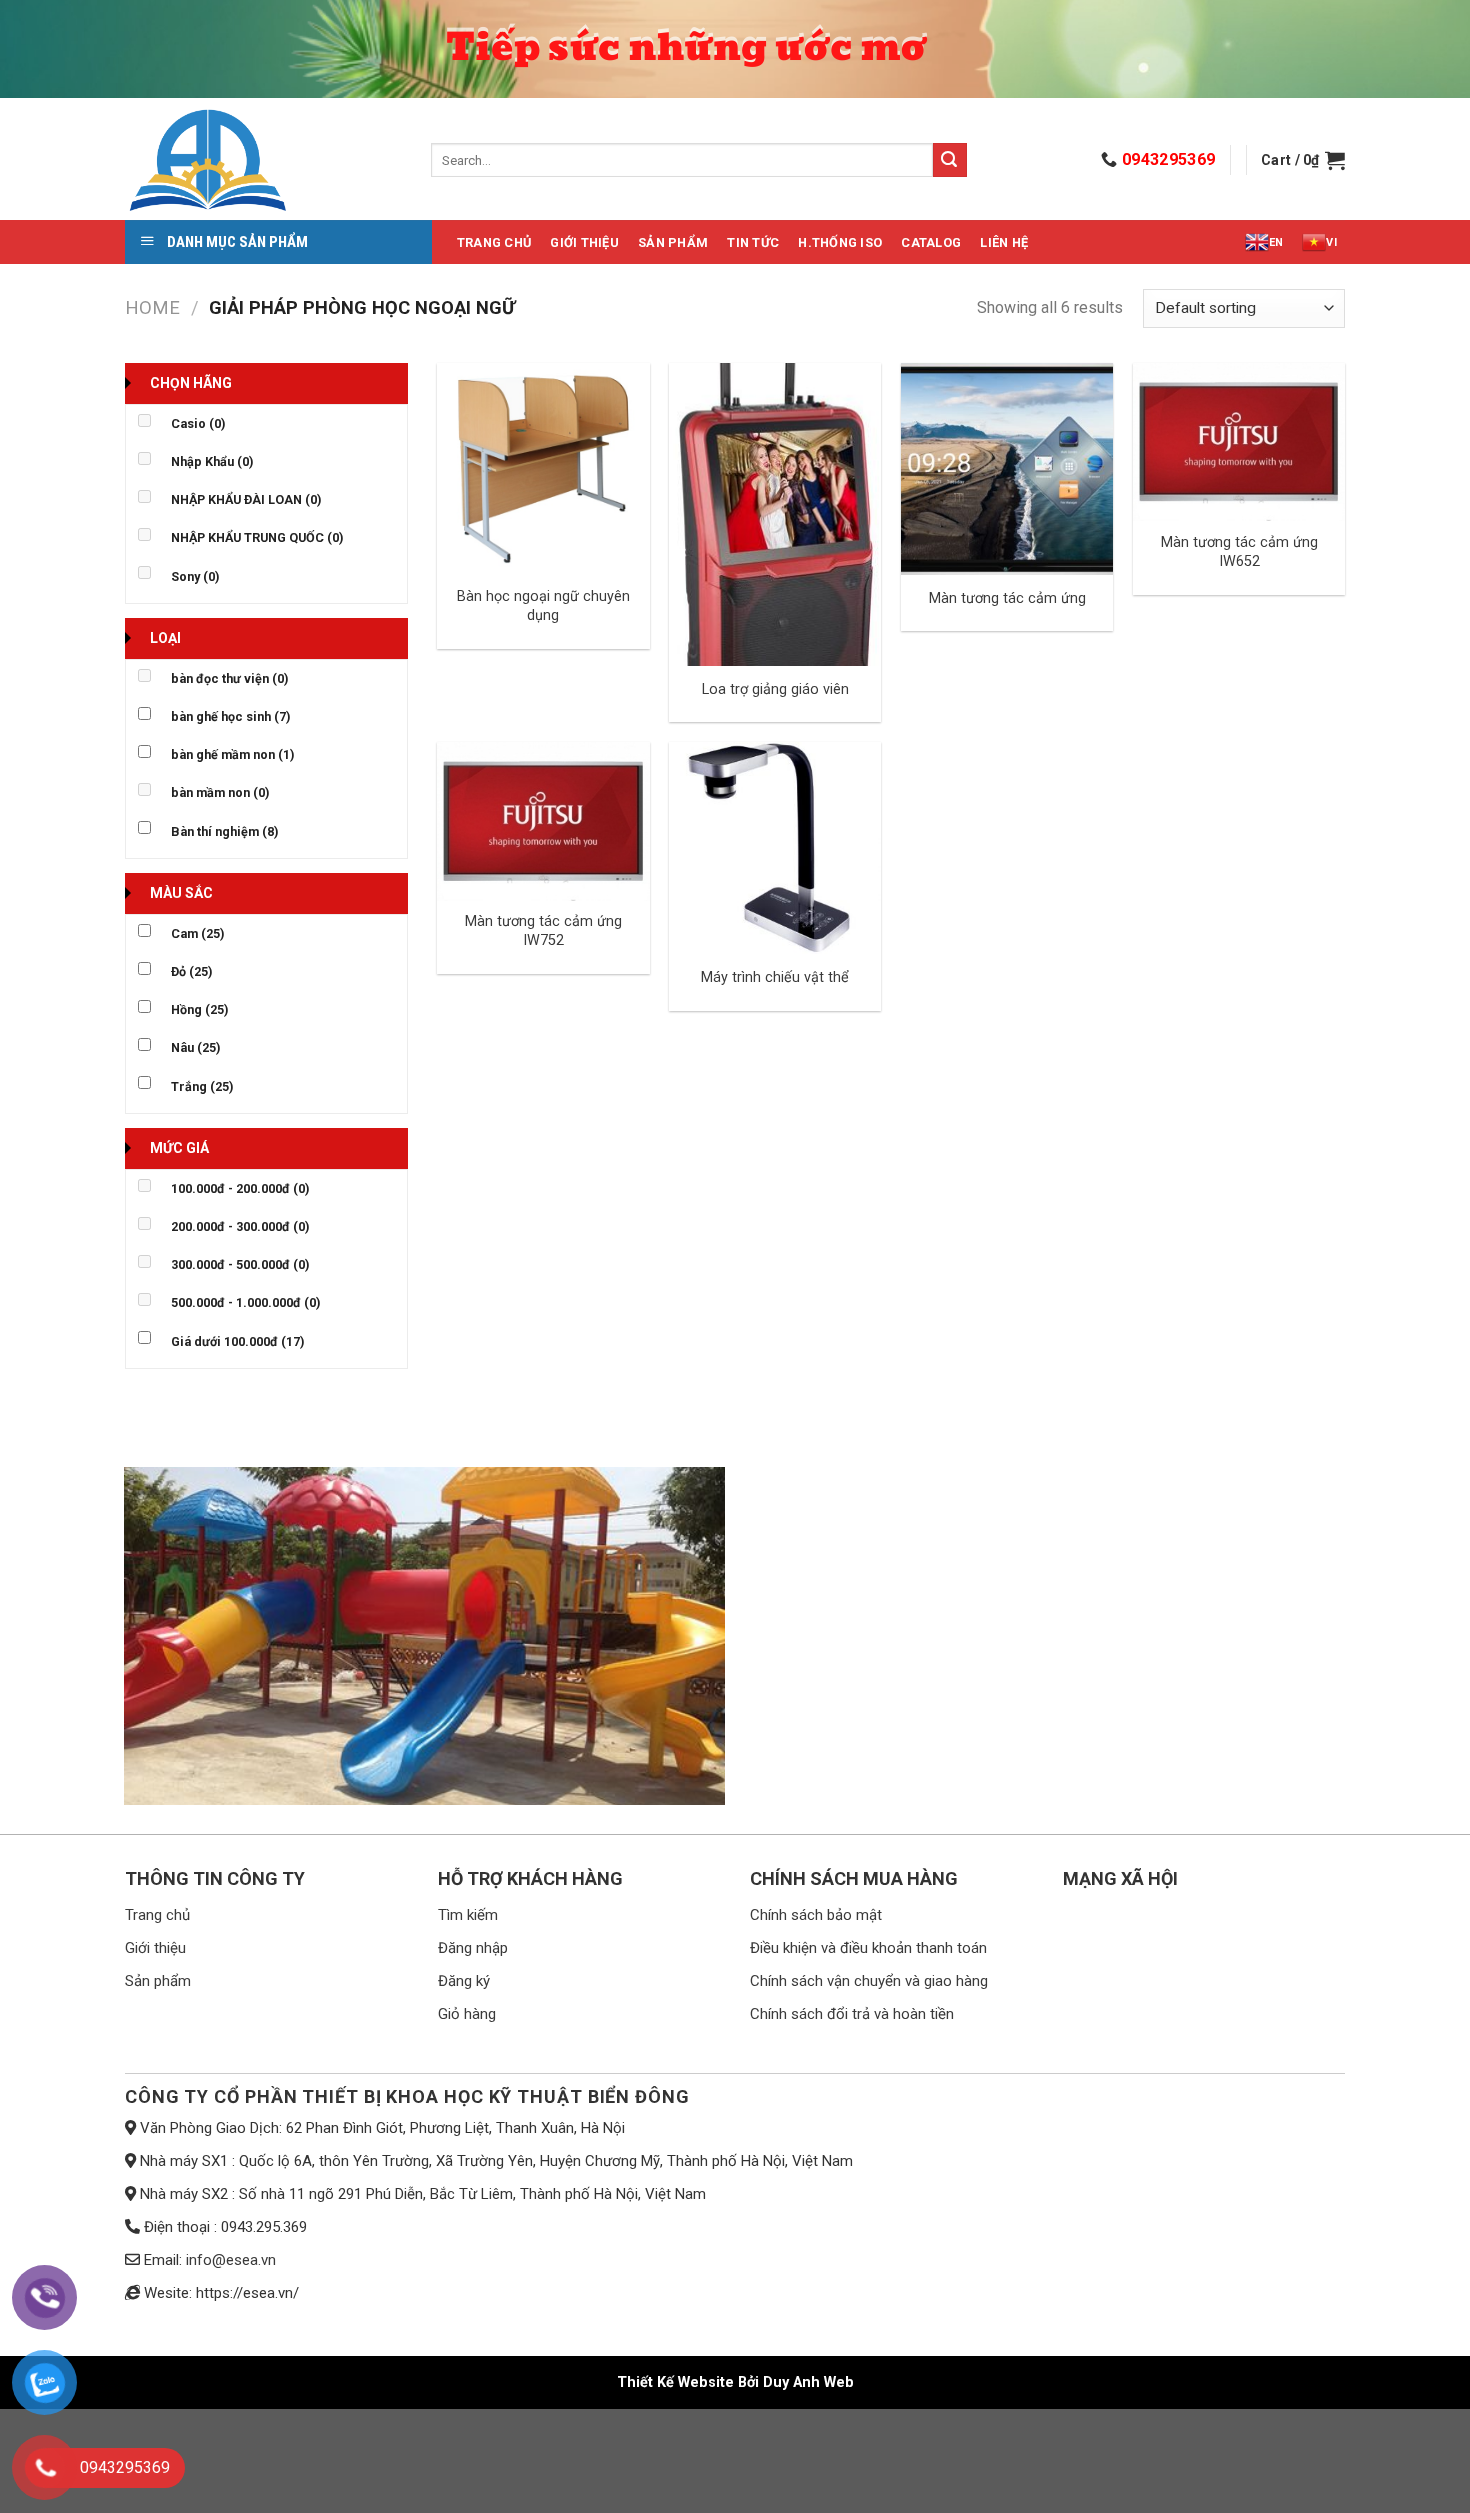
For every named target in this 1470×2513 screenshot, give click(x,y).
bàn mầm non (220, 792)
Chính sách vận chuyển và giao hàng (869, 1981)
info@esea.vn (231, 2260)
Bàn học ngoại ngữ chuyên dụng (543, 606)
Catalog (931, 242)
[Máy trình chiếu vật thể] (775, 848)
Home (152, 307)
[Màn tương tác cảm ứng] (1007, 469)
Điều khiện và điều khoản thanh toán (868, 1948)
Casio (198, 423)
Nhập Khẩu (212, 461)
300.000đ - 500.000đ (240, 1264)
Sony (195, 576)
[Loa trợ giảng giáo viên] (775, 514)
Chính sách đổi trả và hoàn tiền (852, 2014)
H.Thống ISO (840, 242)
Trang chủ (494, 242)
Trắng (202, 1086)
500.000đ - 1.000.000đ (245, 1302)
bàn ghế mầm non (232, 754)
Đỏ (191, 971)
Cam (197, 933)
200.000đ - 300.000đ (240, 1226)
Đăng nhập (473, 1948)
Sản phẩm (673, 242)
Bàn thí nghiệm (224, 831)
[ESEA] (263, 160)
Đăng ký (464, 1981)
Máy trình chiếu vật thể (775, 977)
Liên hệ (1004, 242)
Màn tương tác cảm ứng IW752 (543, 931)
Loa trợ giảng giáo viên (775, 689)
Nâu (195, 1047)
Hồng (199, 1009)
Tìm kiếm (468, 1915)
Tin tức (753, 242)
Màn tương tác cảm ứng (1007, 598)
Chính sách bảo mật (816, 1915)
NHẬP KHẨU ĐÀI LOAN (246, 499)
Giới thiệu (584, 242)
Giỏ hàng (467, 2014)
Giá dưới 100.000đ (237, 1341)
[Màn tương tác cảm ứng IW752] (543, 821)
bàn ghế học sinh (230, 716)
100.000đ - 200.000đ (240, 1188)
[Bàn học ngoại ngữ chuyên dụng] (543, 469)
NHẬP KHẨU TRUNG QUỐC (257, 537)
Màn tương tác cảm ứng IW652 (1239, 552)
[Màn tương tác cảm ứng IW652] (1239, 442)
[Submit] (950, 160)
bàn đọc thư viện (229, 678)
